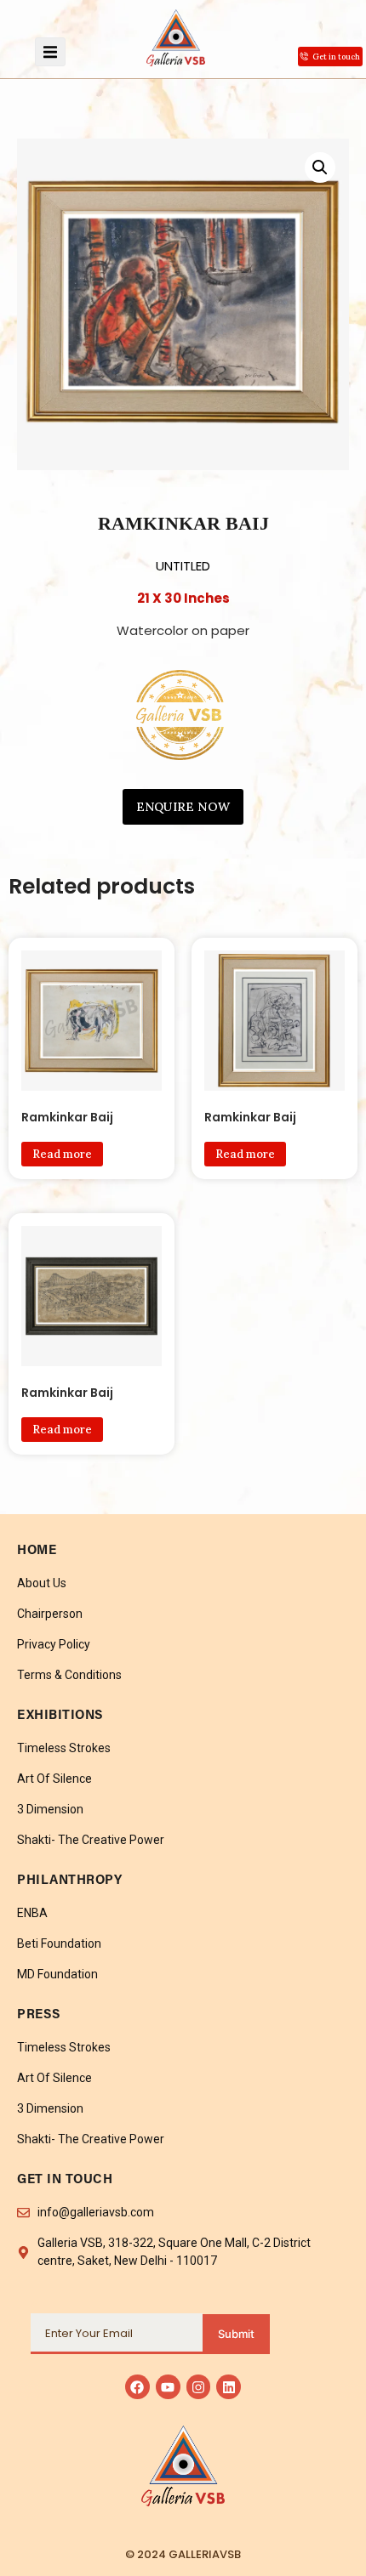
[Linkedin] (229, 2387)
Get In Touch (65, 2180)
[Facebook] (137, 2387)
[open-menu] (50, 52)
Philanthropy (69, 1881)
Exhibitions (60, 1716)
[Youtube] (168, 2387)
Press (39, 2015)
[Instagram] (199, 2387)
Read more (62, 1154)
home (37, 1551)
